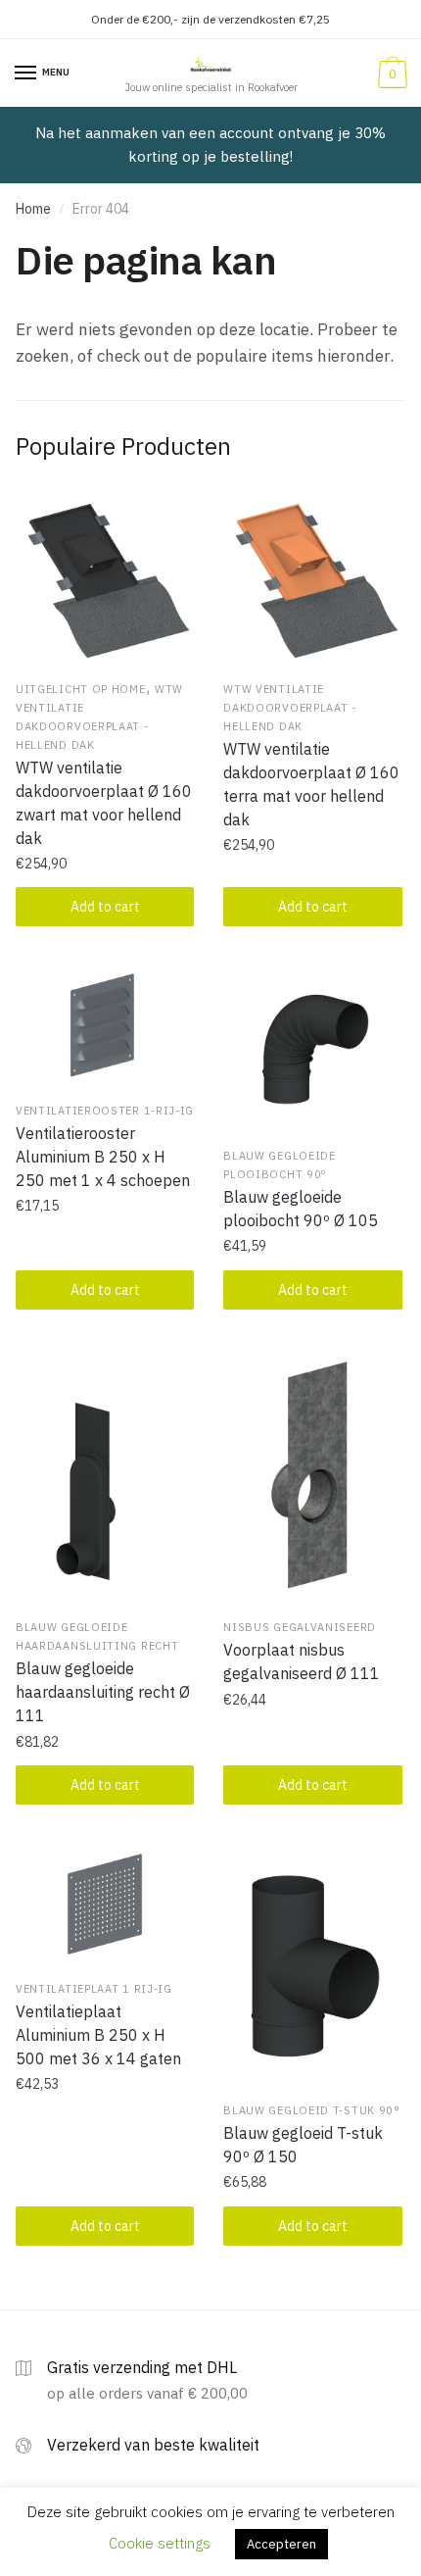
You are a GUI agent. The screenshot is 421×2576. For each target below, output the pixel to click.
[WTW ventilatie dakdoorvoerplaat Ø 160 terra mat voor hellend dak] (312, 581)
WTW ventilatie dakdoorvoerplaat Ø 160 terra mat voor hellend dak (311, 784)
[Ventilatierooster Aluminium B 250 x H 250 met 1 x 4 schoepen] (105, 1026)
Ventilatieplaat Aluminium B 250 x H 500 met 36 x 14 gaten (98, 2035)
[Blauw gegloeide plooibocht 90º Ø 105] (312, 1048)
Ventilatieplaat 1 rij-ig (94, 1989)
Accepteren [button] (281, 2544)
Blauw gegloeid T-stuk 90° (312, 2110)
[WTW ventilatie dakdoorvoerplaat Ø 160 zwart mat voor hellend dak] (105, 581)
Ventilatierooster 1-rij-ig (105, 1111)
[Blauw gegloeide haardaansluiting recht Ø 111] (105, 1476)
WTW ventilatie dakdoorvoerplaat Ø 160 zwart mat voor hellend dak (104, 803)
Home (33, 209)
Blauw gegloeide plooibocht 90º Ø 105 (301, 1209)
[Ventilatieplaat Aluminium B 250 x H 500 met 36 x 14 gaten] (105, 1904)
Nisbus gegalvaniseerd (300, 1627)
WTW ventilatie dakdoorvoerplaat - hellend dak (290, 708)
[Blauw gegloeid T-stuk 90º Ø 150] (312, 1965)
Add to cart (105, 907)
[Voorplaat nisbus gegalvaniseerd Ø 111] (312, 1476)
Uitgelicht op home (81, 689)
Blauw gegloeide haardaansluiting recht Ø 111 (103, 1692)
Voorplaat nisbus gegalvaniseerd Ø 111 (302, 1661)
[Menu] (26, 74)
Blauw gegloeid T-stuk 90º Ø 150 (303, 2145)
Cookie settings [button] (160, 2543)
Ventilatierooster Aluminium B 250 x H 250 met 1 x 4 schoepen (103, 1157)
